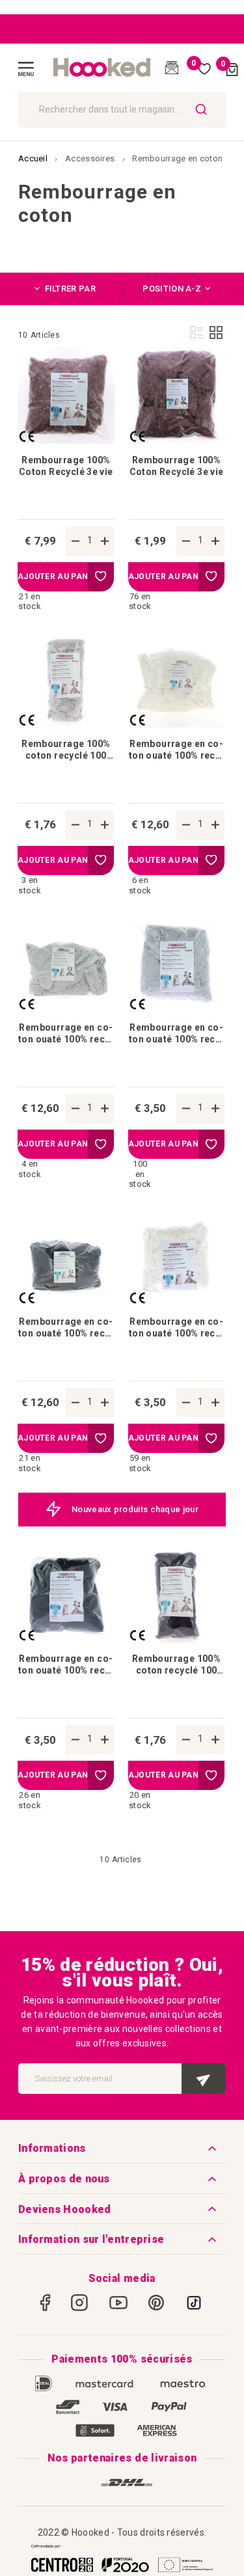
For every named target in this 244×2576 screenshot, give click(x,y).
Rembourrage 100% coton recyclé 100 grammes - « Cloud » (66, 750)
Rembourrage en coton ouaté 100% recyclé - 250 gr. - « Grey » (176, 1034)
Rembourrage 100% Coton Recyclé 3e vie (66, 466)
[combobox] (122, 110)
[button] (101, 577)
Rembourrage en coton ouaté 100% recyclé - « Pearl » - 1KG (176, 750)
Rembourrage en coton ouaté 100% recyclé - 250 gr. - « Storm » (66, 1665)
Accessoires (91, 158)
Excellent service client (135, 1509)
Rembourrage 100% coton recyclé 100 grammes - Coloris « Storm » (176, 1665)
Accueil (34, 158)
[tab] (70, 289)
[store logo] (102, 68)
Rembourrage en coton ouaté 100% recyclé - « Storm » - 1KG (66, 1328)
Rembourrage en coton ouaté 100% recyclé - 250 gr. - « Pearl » (176, 1328)
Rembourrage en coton (177, 158)
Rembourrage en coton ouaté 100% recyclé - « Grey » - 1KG (66, 1034)
